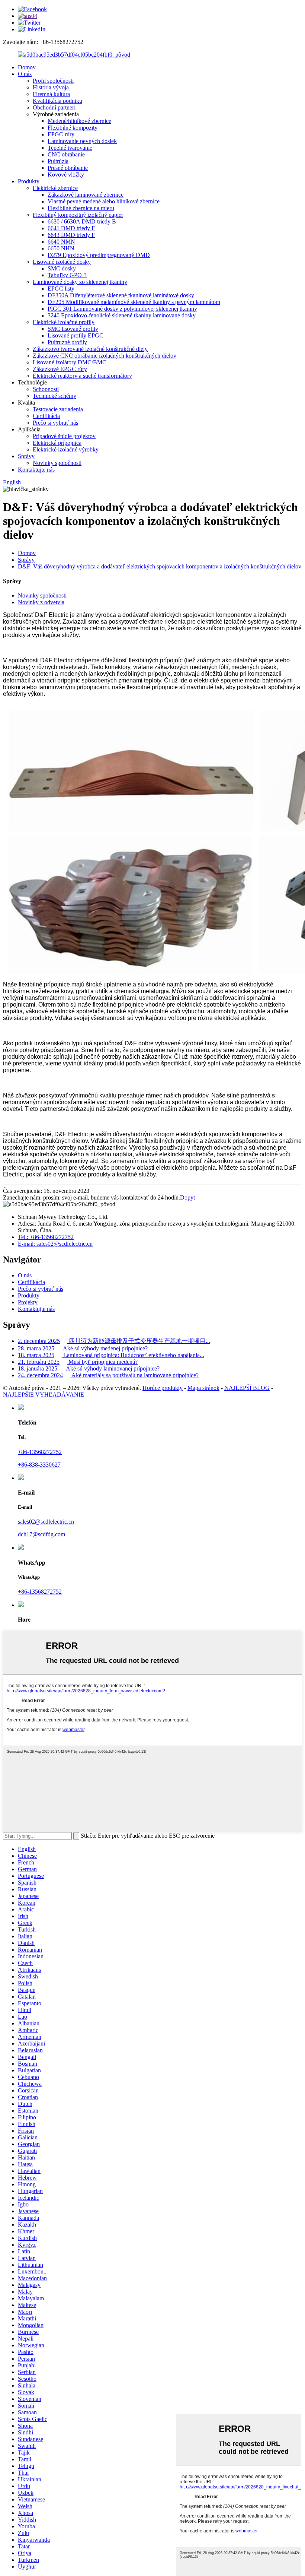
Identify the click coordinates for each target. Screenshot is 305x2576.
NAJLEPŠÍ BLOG (247, 1388)
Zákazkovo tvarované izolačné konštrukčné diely (90, 349)
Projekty (28, 1302)
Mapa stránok (203, 1388)
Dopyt (187, 1197)
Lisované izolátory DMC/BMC (70, 362)
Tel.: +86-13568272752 (46, 1237)
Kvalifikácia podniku (57, 101)
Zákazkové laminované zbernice (86, 195)
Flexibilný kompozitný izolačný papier (78, 215)
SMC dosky (62, 268)
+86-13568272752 (40, 1452)
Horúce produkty (163, 1388)
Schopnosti (46, 389)
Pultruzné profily (67, 342)
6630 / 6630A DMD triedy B (82, 221)
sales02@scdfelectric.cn (46, 1522)
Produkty (29, 181)
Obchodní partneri (54, 107)
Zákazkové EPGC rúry (60, 369)
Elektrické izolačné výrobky (66, 449)
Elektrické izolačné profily (64, 322)
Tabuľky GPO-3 (67, 275)
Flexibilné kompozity (73, 128)
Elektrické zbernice (55, 188)
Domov (27, 67)
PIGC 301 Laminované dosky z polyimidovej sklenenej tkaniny (122, 309)
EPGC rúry (61, 134)
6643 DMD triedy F (71, 235)
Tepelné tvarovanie (70, 148)
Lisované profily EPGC (76, 335)
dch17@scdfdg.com (41, 1534)
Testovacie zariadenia (58, 409)
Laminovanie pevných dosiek (82, 141)
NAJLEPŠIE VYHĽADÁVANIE (44, 1395)
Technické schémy (54, 396)
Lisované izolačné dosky (62, 262)
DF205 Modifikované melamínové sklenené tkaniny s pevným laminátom (134, 302)
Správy (26, 456)
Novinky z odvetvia (41, 602)
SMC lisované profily (73, 329)
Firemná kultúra (51, 94)
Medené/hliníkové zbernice (79, 121)
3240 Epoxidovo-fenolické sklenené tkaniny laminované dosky (122, 315)
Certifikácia (46, 416)
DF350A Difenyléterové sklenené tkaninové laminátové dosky (121, 295)
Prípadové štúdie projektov (64, 436)
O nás (25, 74)
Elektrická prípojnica (57, 443)
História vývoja (51, 87)
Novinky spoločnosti (57, 463)
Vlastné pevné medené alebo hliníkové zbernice (104, 201)
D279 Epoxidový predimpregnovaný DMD (99, 255)
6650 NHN (61, 248)
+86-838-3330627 (39, 1465)
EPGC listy (61, 289)
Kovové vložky (66, 175)
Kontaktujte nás (36, 470)
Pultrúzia (58, 161)
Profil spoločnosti (53, 81)
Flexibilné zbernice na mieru (81, 208)
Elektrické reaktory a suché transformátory (82, 376)
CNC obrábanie (66, 154)
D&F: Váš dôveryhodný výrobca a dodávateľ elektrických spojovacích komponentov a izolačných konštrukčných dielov (160, 566)
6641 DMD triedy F (71, 228)
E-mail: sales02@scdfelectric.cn (55, 1244)
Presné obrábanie (68, 168)
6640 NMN (61, 242)
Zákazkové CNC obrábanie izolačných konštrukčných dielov (105, 356)
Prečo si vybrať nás (55, 423)
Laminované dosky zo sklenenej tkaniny (80, 282)
